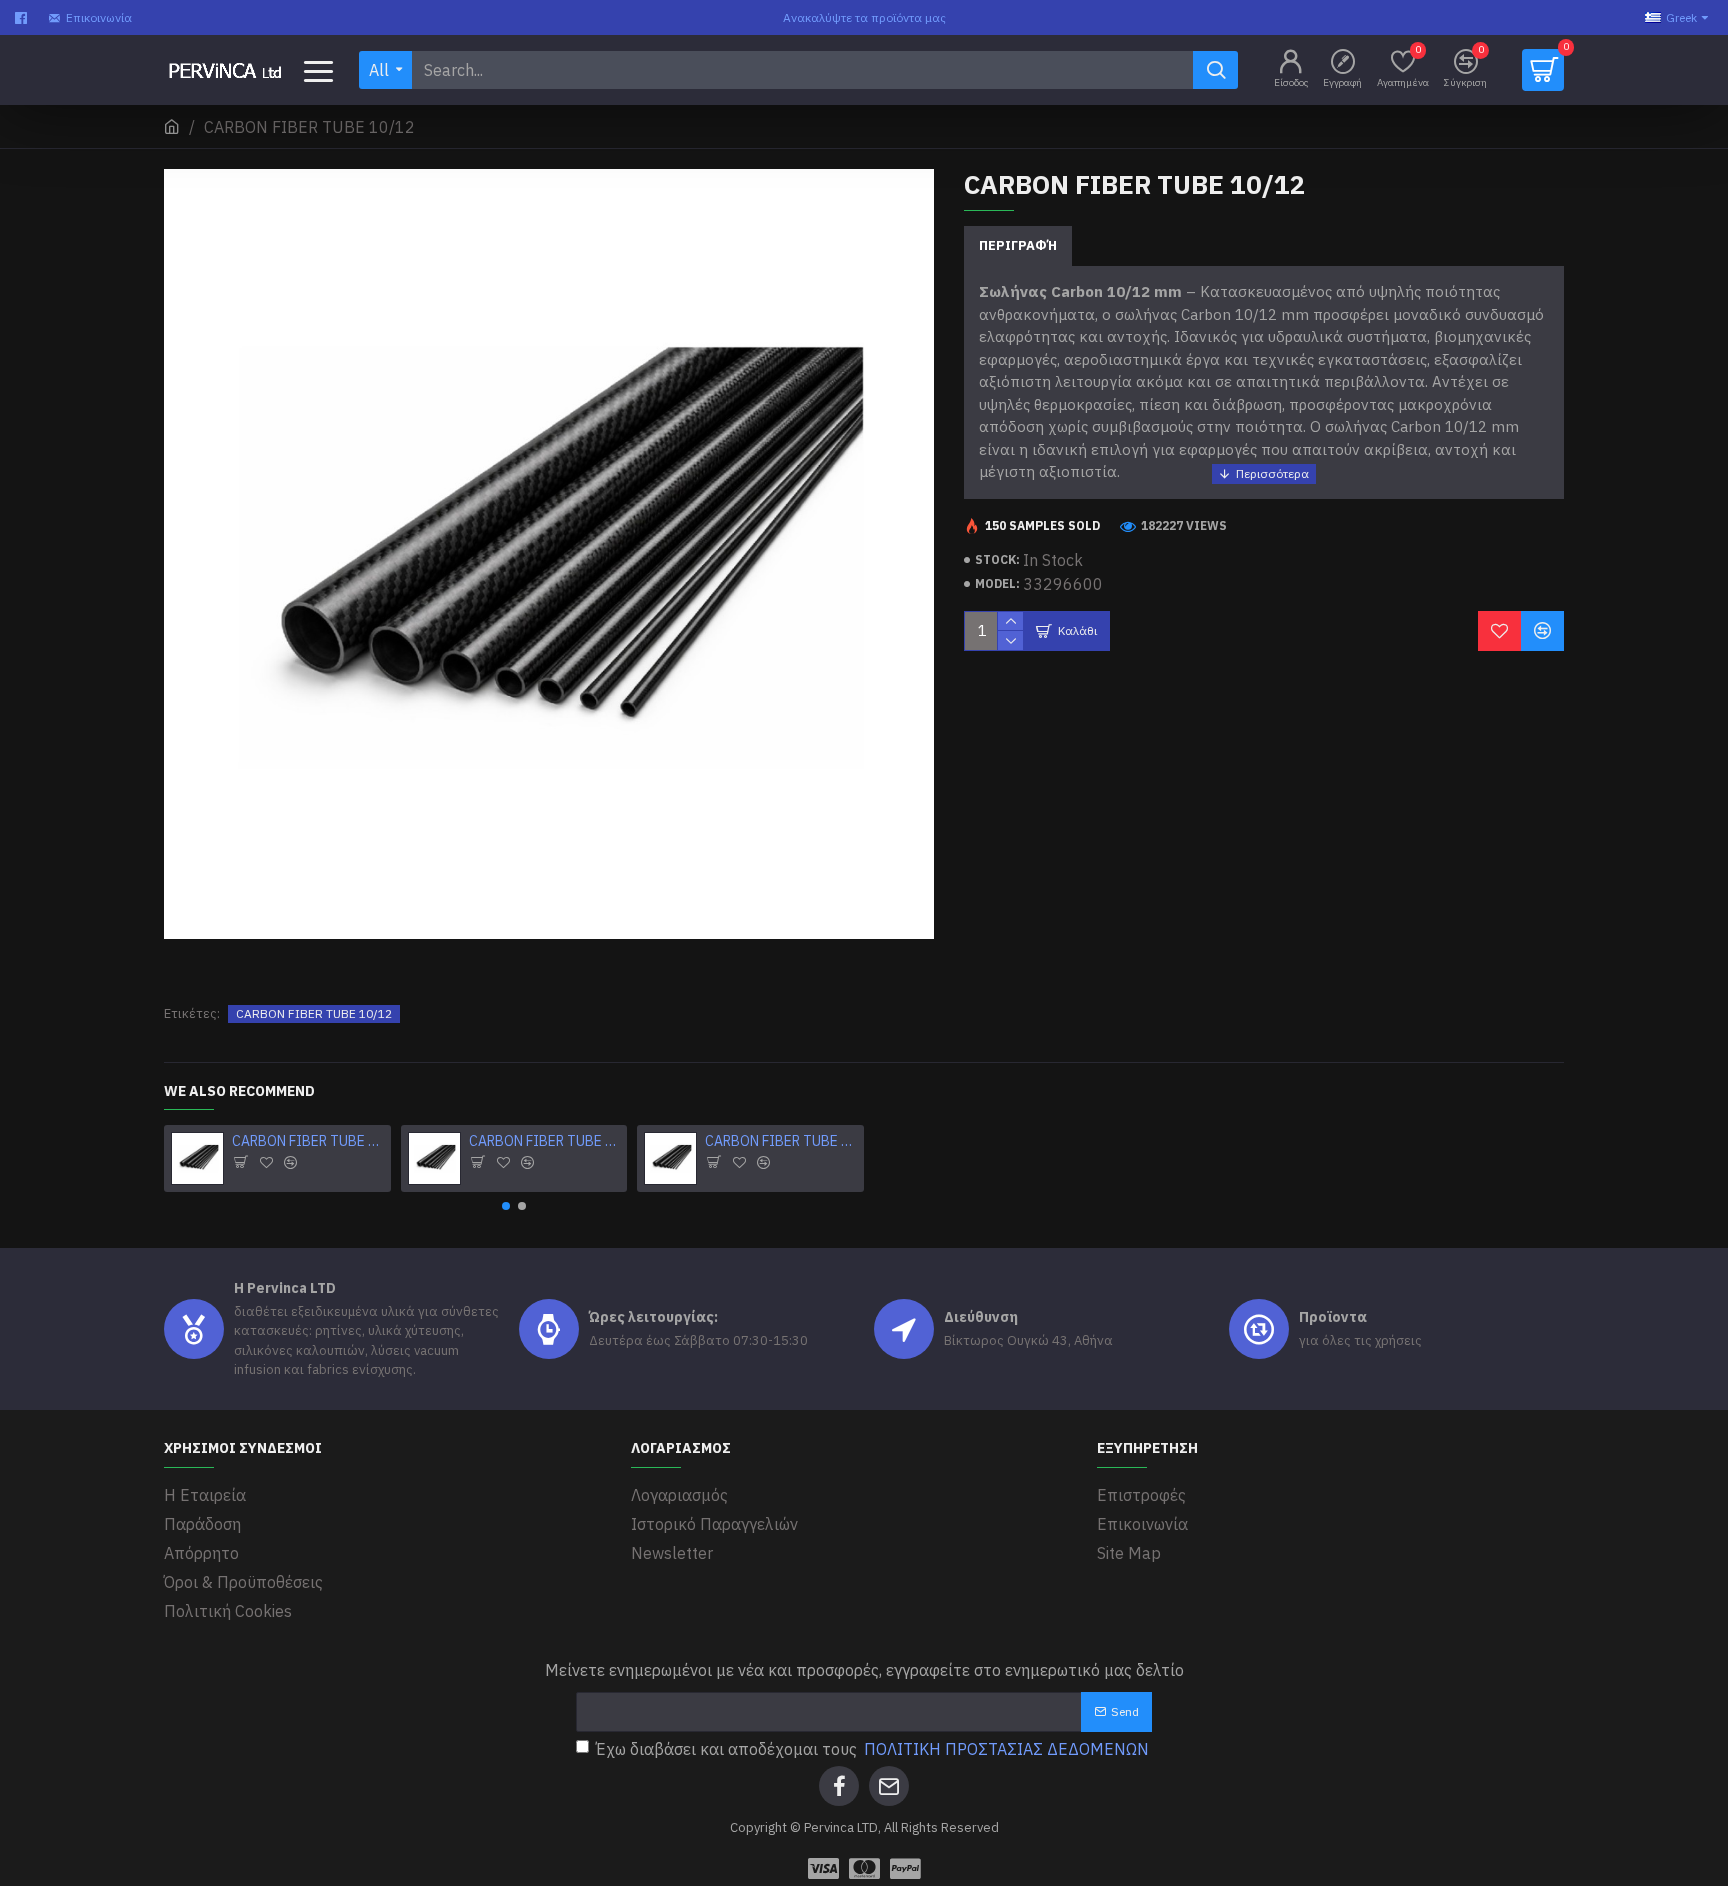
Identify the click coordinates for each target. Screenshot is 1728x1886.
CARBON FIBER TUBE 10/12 (314, 1013)
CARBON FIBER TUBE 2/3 (544, 1141)
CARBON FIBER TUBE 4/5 (780, 1141)
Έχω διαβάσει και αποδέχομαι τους (872, 1749)
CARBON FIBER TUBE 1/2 (307, 1141)
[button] (506, 1206)
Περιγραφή (1018, 245)
